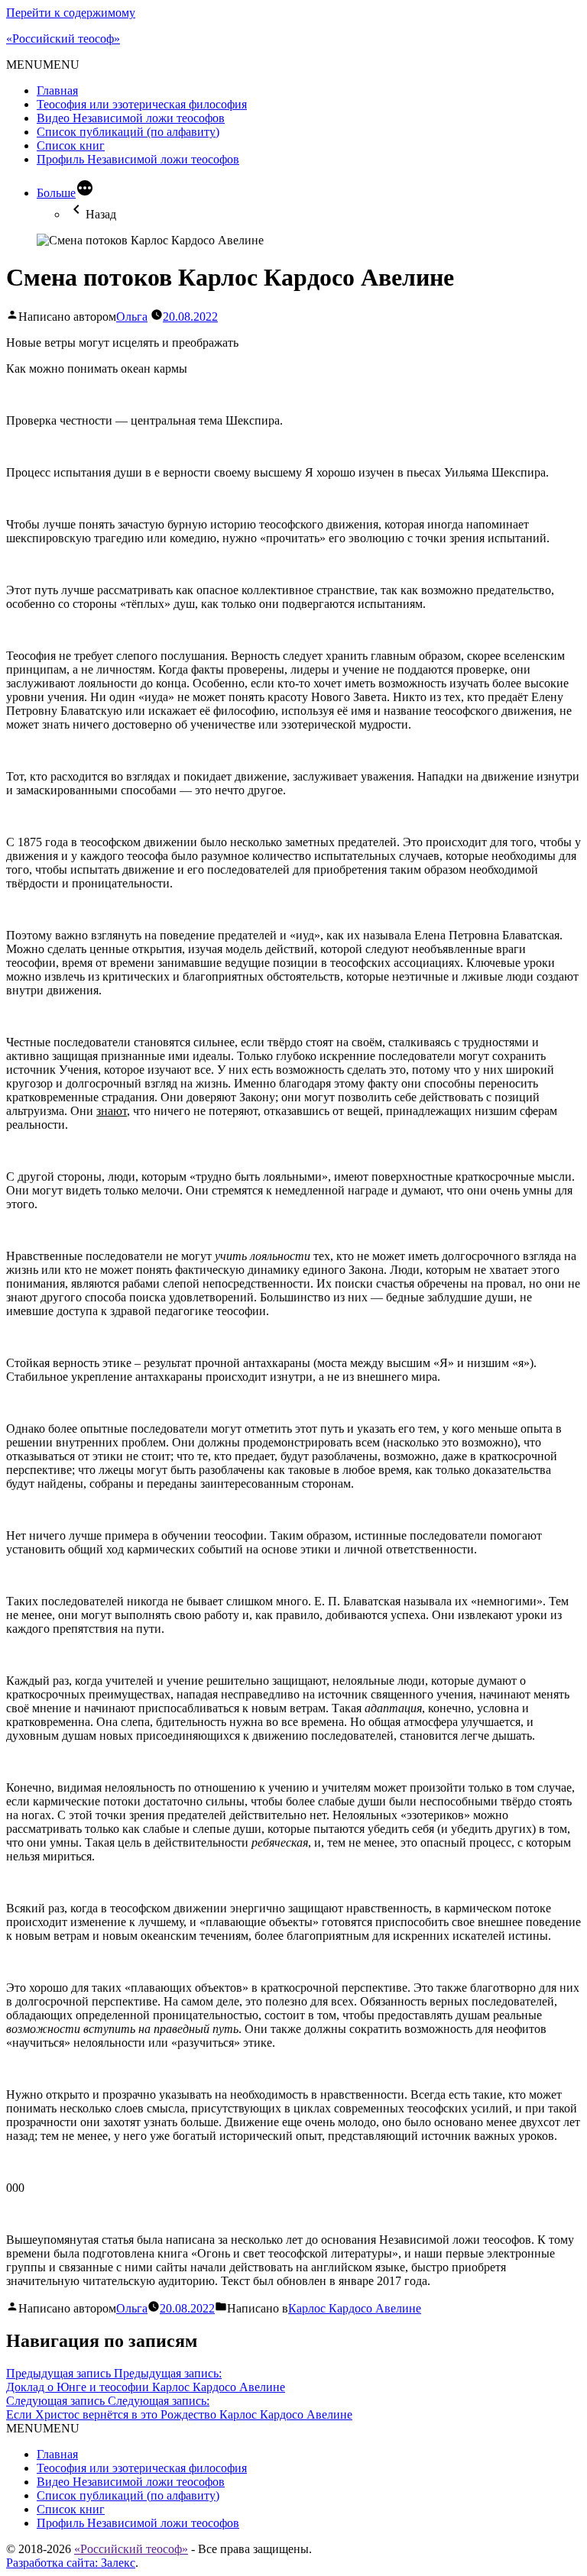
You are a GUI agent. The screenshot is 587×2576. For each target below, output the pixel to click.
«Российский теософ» (63, 39)
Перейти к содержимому (71, 13)
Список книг (71, 145)
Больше (56, 193)
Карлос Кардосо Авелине (355, 2308)
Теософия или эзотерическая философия (142, 104)
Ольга (132, 317)
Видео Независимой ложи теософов (131, 118)
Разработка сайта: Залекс (71, 2563)
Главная (57, 90)
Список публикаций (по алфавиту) (128, 132)
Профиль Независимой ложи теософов (138, 159)
